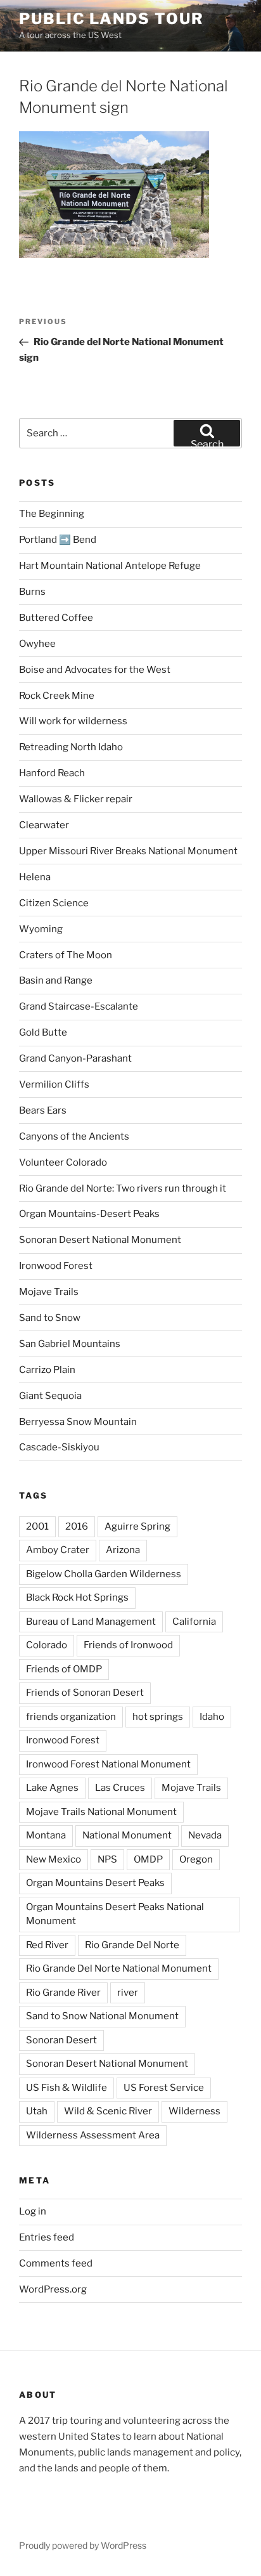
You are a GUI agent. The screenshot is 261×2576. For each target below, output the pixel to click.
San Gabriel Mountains (70, 1344)
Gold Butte (43, 1032)
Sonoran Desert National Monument (100, 1240)
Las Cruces (120, 1788)
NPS (107, 1859)
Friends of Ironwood (128, 1645)
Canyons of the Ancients (74, 1136)
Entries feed (47, 2237)
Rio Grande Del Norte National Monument (119, 1968)
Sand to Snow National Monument (102, 2016)
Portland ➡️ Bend (58, 540)
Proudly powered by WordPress (83, 2545)
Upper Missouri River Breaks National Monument (128, 851)
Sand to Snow (50, 1318)
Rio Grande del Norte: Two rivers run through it (123, 1188)
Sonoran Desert (61, 2040)
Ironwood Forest (56, 1266)
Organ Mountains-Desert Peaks (89, 1214)
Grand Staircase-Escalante (79, 1006)
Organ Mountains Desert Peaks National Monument (115, 1914)
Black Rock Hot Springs (77, 1597)
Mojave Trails (49, 1292)
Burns (32, 592)
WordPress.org (53, 2289)
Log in (33, 2211)
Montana (46, 1835)
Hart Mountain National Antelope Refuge (110, 566)
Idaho (212, 1717)
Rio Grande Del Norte (132, 1945)
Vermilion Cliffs (54, 1084)
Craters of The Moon (66, 955)
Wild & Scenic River (108, 2111)
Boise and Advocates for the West (95, 670)
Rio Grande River (63, 1993)
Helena (35, 877)
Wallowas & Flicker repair (77, 799)
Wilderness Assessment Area (93, 2135)
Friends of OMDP (64, 1669)
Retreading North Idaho (71, 747)
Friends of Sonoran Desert (85, 1693)
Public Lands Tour (111, 19)
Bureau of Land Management (91, 1622)
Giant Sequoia (50, 1396)
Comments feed (56, 2263)
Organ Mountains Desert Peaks (95, 1883)
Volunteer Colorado (63, 1162)
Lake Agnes (52, 1788)
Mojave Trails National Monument (101, 1812)
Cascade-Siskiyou (59, 1447)
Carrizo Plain (47, 1370)
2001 (37, 1526)
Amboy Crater (58, 1550)
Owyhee (37, 644)
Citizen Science (54, 903)
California (194, 1622)
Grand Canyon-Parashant (75, 1058)
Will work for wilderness (73, 721)
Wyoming (41, 929)
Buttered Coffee (56, 618)
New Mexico (54, 1859)
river (128, 1993)
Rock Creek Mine (57, 696)
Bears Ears (43, 1110)
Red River (47, 1945)
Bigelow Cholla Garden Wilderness (104, 1574)
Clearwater (44, 825)
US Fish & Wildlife (67, 2088)
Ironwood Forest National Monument (108, 1764)
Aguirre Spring (137, 1526)
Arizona (123, 1550)
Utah (37, 2111)
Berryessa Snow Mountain (78, 1422)
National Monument (127, 1835)
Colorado (47, 1645)
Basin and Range (56, 980)
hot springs (158, 1717)
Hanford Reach (52, 773)
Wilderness (194, 2111)
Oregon (196, 1859)
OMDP (148, 1859)
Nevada (205, 1835)
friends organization (71, 1717)
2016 (77, 1526)
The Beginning (52, 514)
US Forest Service (164, 2088)
